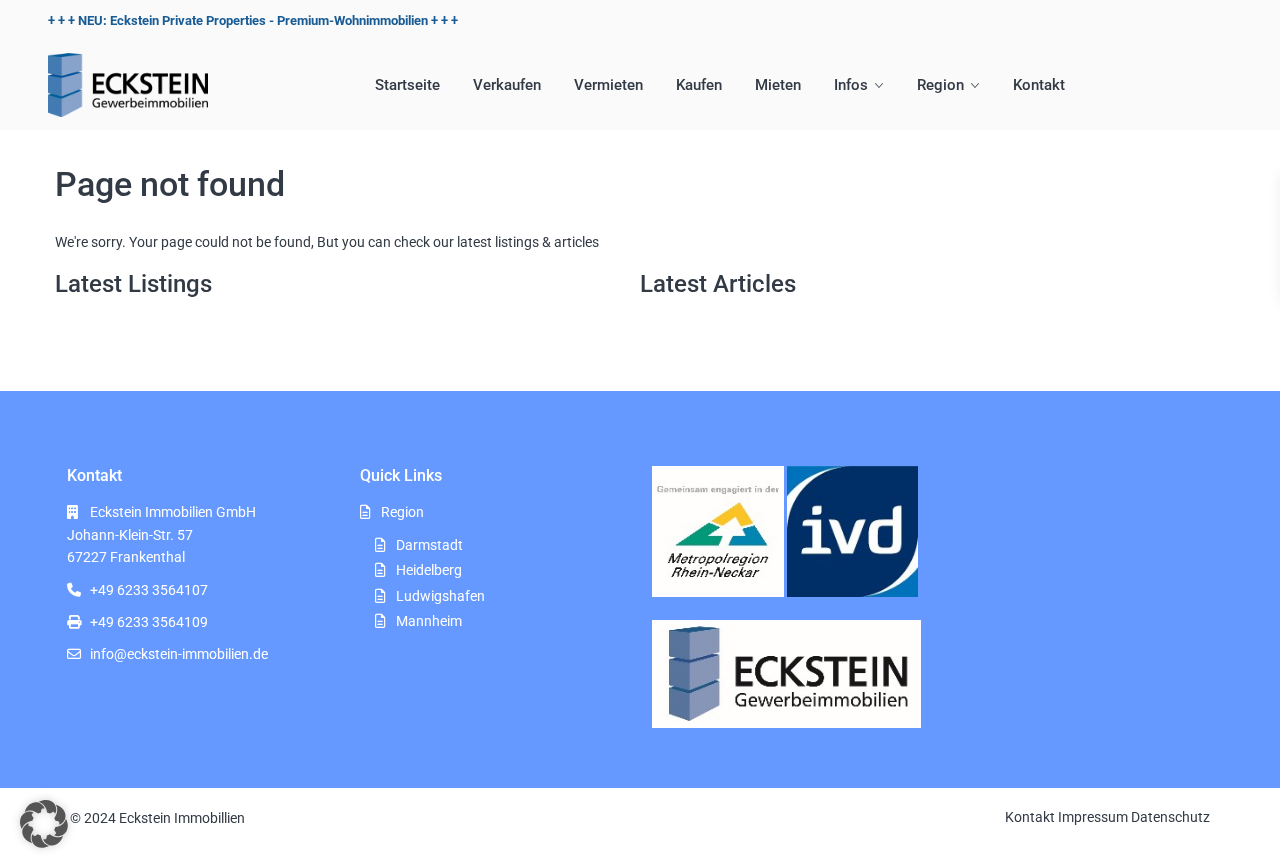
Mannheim (429, 621)
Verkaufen (507, 85)
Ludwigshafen (440, 596)
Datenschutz (1170, 817)
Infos (851, 85)
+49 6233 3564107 (149, 590)
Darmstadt (429, 545)
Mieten (778, 85)
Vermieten (608, 85)
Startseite (407, 85)
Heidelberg (429, 570)
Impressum (1093, 817)
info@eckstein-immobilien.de (179, 654)
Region (940, 85)
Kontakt (1039, 85)
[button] (44, 824)
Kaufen (699, 85)
